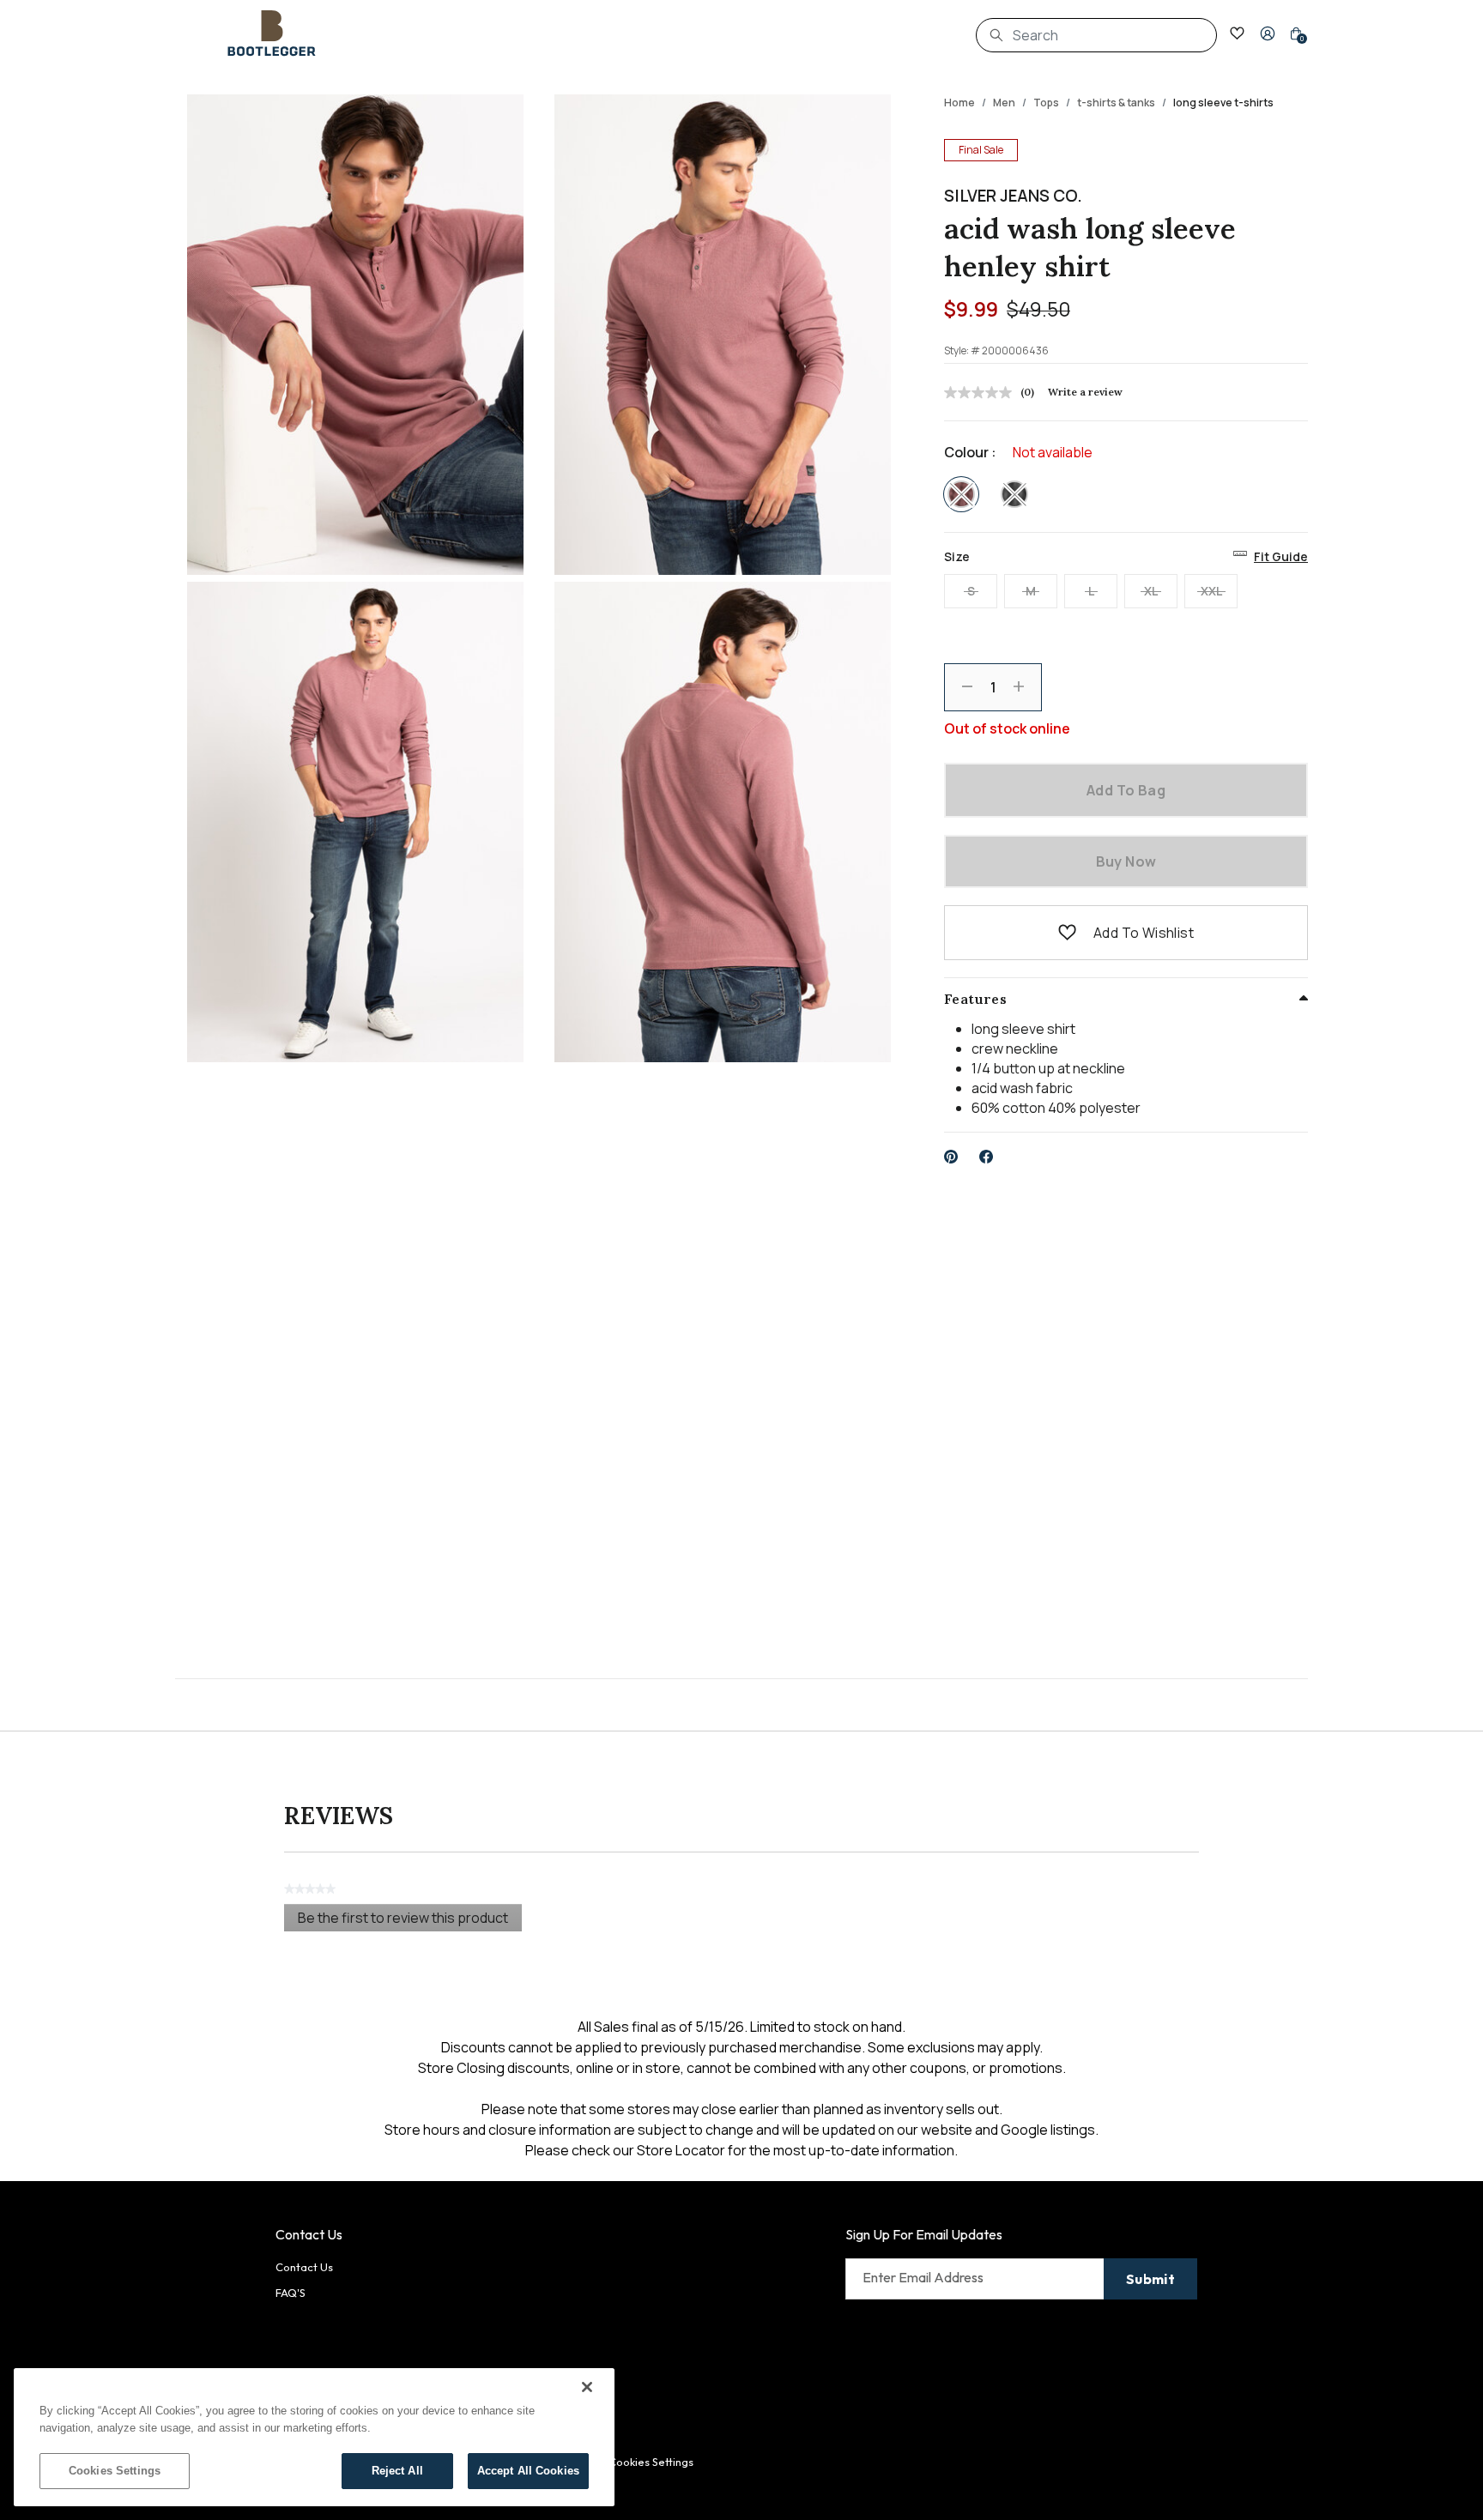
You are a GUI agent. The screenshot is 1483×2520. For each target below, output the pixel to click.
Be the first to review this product (410, 1920)
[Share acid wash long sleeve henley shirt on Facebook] (987, 1157)
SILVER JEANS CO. (1013, 196)
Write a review (1085, 392)
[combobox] (1096, 35)
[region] (314, 2437)
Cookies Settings (115, 2471)
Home (959, 103)
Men (1004, 103)
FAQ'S (291, 2293)
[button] (1268, 33)
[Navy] (1014, 494)
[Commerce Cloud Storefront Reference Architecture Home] (272, 33)
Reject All (397, 2471)
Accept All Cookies (528, 2471)
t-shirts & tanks (1116, 103)
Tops (1046, 103)
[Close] (587, 2387)
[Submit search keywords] (996, 35)
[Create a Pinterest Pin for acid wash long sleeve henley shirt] (951, 1157)
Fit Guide (1281, 556)
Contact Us (304, 2267)
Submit (1150, 2279)
